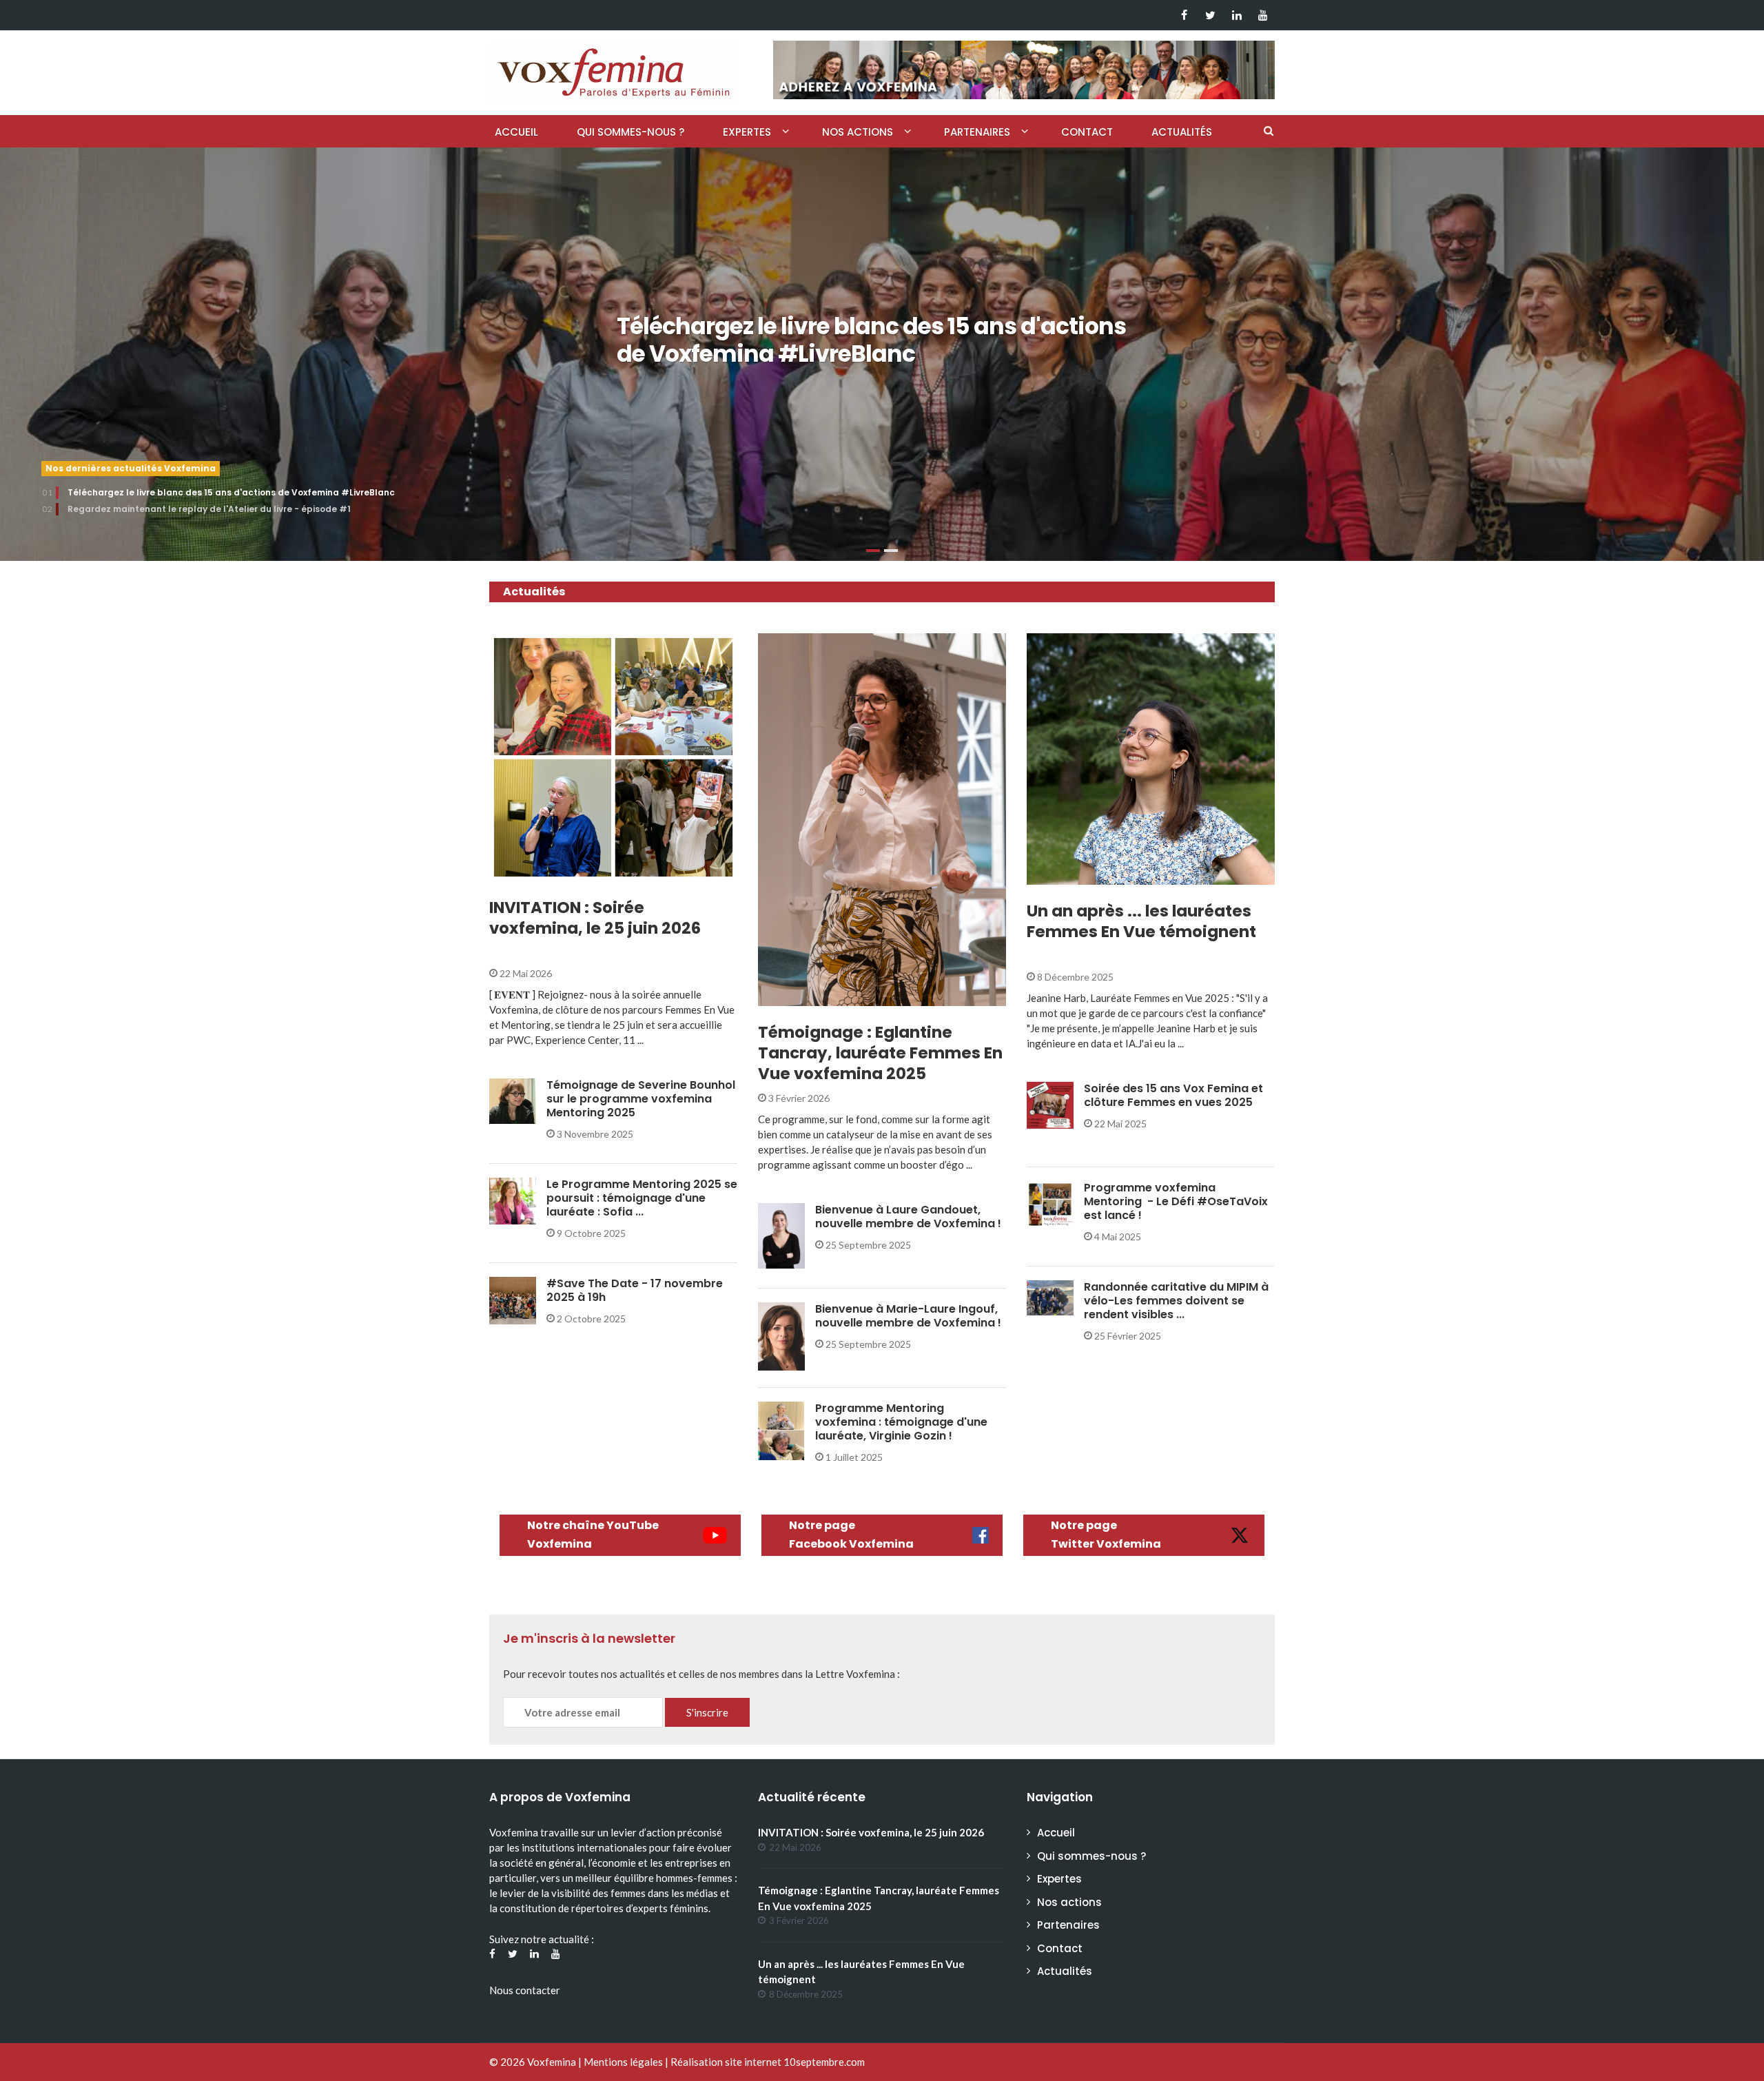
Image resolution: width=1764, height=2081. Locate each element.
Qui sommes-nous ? (630, 132)
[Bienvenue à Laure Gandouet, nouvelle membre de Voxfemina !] (781, 1235)
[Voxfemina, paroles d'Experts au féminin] (613, 70)
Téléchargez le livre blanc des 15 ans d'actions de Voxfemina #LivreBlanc (871, 340)
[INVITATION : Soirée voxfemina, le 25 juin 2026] (613, 757)
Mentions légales (623, 2062)
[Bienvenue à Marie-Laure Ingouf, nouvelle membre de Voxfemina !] (781, 1335)
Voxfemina (552, 2062)
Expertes (747, 132)
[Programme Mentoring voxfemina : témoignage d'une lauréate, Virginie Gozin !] (781, 1429)
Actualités (1182, 132)
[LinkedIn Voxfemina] (1237, 15)
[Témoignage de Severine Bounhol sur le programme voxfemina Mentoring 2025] (513, 1100)
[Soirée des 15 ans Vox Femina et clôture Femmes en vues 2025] (1050, 1104)
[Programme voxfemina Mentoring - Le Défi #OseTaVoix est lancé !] (1050, 1203)
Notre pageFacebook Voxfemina (851, 1535)
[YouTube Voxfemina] (1263, 15)
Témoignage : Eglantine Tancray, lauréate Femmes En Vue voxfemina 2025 (880, 1053)
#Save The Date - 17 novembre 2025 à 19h (635, 1290)
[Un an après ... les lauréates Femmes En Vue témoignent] (1151, 759)
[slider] (882, 354)
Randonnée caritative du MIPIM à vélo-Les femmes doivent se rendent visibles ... (1176, 1301)
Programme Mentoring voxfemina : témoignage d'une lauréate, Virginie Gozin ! (901, 1422)
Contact (1087, 132)
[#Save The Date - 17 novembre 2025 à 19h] (513, 1299)
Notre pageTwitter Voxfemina (1106, 1535)
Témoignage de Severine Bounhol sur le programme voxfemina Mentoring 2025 (641, 1099)
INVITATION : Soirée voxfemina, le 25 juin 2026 (595, 918)
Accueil (516, 132)
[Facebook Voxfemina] (1184, 15)
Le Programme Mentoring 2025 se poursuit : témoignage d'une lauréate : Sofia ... (642, 1198)
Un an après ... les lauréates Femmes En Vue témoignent (1141, 921)
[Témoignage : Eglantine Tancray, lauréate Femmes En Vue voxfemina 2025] (882, 820)
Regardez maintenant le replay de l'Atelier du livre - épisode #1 (209, 509)
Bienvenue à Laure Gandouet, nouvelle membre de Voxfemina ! (908, 1217)
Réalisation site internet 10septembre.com (768, 2062)
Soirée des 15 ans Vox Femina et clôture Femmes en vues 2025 (1173, 1095)
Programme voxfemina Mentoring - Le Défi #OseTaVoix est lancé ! (1176, 1201)
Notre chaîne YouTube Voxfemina (593, 1535)
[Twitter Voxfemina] (1210, 15)
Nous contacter (525, 1990)
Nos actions (858, 132)
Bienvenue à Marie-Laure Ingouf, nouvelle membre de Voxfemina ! (908, 1316)
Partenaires (977, 132)
